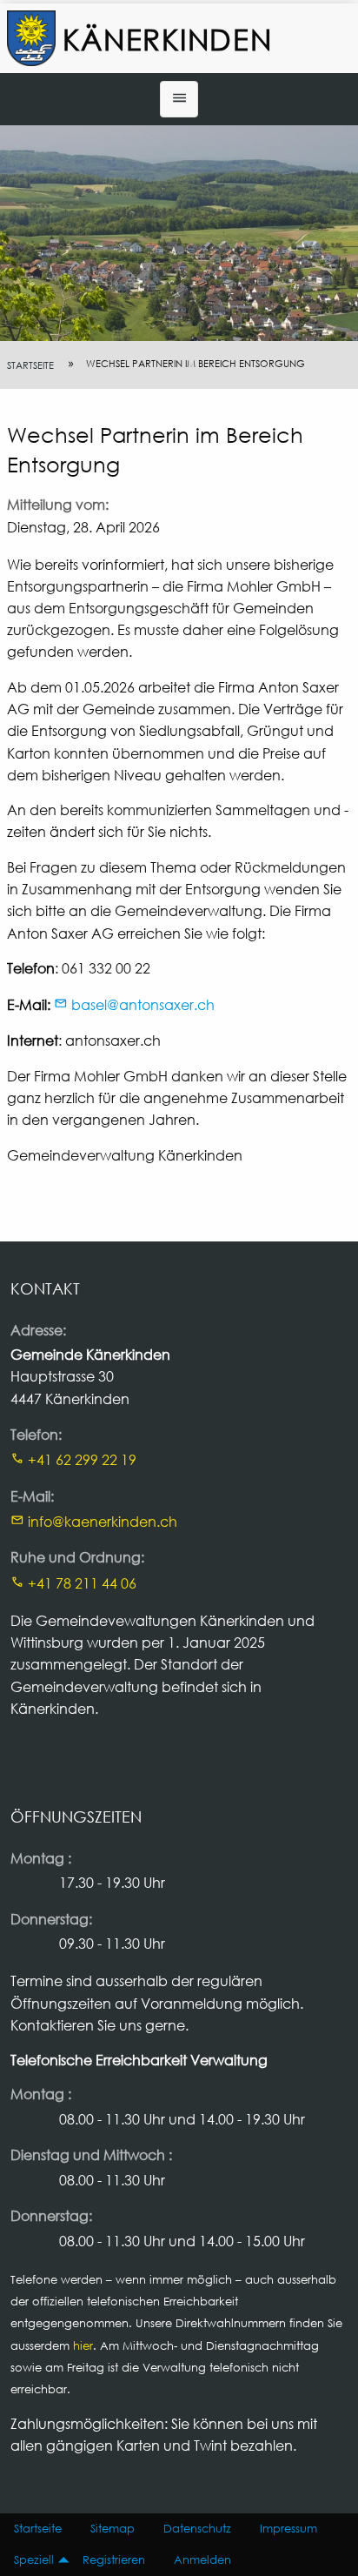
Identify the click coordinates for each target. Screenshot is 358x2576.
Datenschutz (197, 2529)
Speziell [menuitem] (34, 2560)
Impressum (288, 2529)
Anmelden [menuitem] (202, 2560)
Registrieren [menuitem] (114, 2560)
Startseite (30, 365)
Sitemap (113, 2529)
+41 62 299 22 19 (82, 1459)
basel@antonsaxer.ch (143, 1004)
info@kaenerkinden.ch (103, 1521)
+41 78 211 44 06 (82, 1583)
